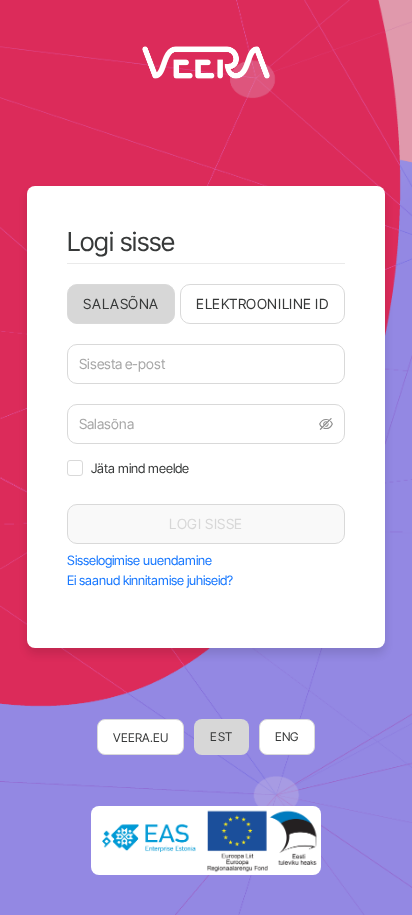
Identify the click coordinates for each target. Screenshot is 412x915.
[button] (326, 424)
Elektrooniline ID (262, 303)
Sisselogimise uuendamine (139, 560)
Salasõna (120, 303)
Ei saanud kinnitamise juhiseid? (150, 580)
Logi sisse (206, 523)
